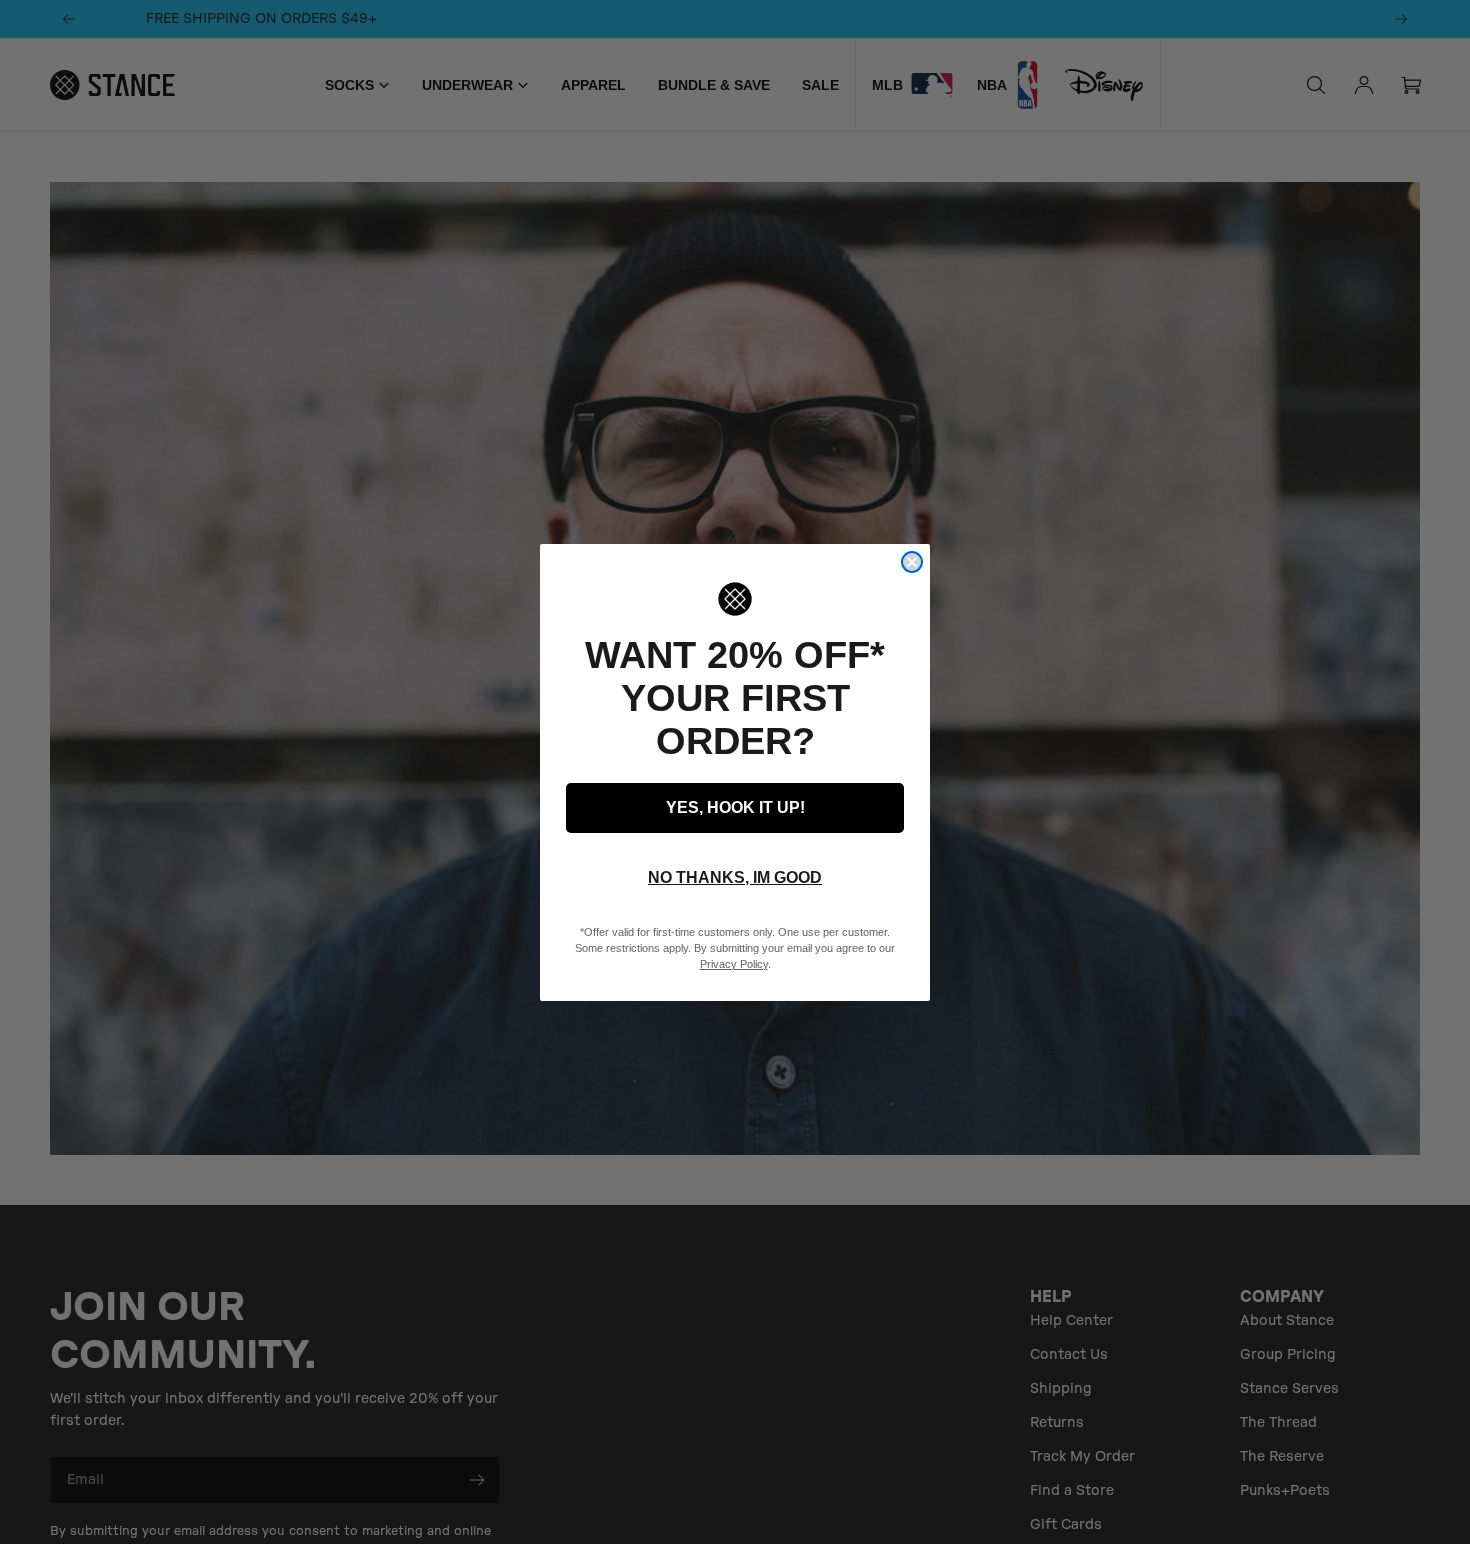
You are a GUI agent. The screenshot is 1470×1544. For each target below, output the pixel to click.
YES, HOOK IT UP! (735, 807)
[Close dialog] (912, 562)
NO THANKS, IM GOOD (735, 877)
